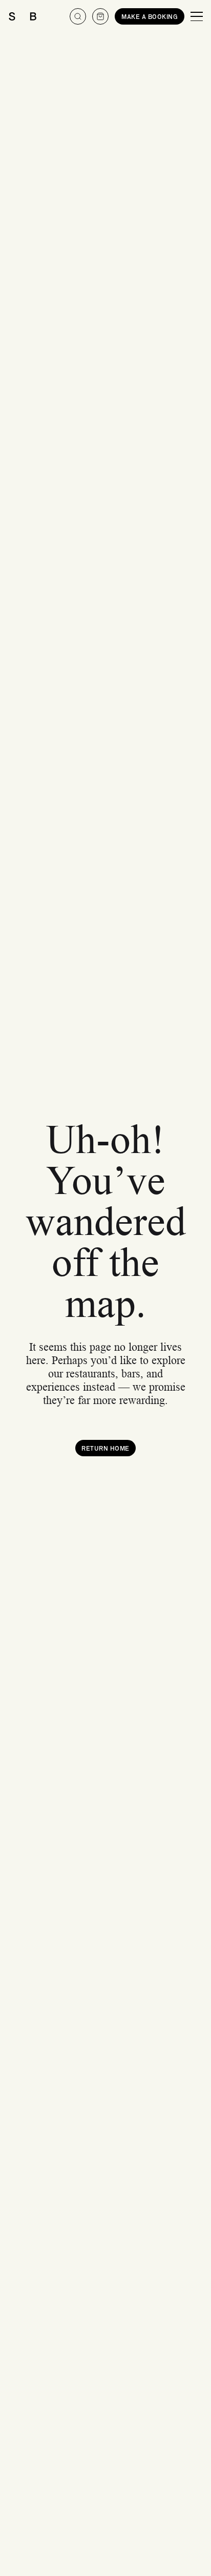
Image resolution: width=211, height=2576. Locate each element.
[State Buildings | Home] (23, 16)
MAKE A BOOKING (150, 16)
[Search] (78, 16)
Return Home (105, 1448)
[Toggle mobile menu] (197, 16)
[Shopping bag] (100, 16)
